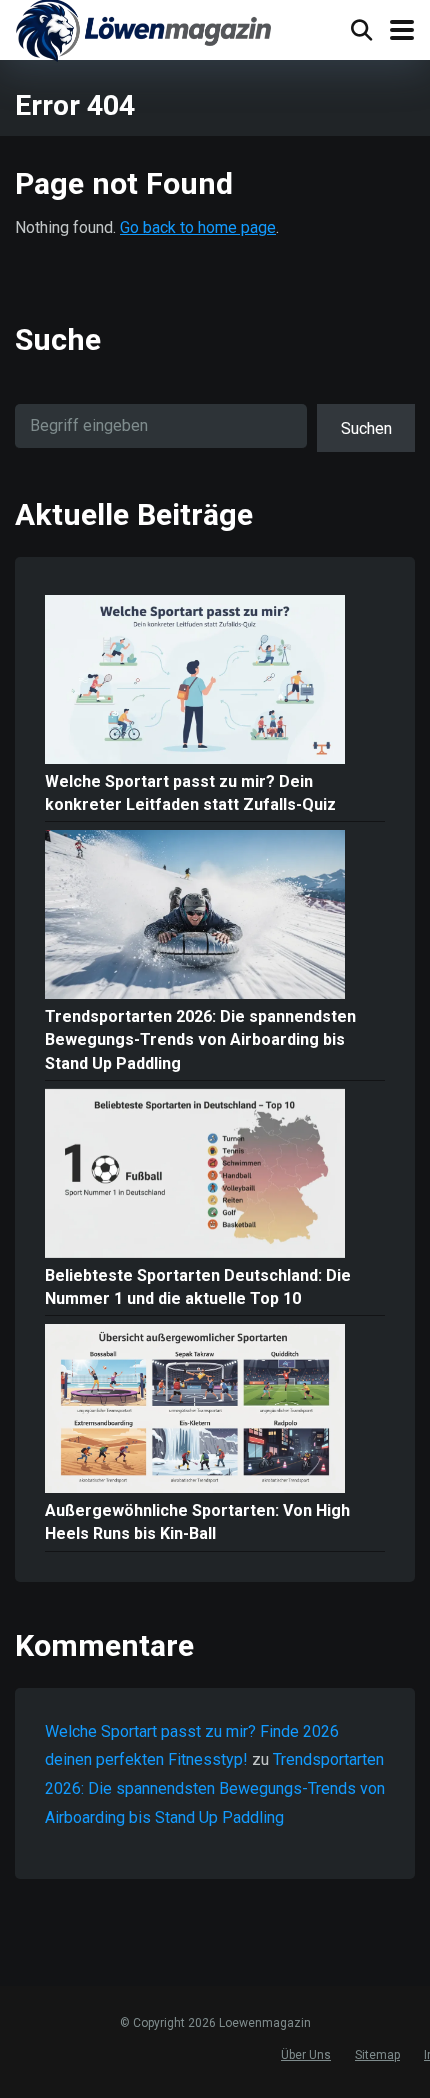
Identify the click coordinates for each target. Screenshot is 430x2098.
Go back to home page (198, 227)
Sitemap (377, 2055)
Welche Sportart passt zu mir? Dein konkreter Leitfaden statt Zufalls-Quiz (190, 793)
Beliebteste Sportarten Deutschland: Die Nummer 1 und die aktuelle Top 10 (198, 1287)
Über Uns (306, 2055)
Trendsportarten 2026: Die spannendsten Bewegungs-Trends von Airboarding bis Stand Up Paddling (200, 1039)
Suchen (366, 428)
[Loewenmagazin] (143, 33)
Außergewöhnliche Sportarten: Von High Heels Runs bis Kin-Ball (197, 1522)
